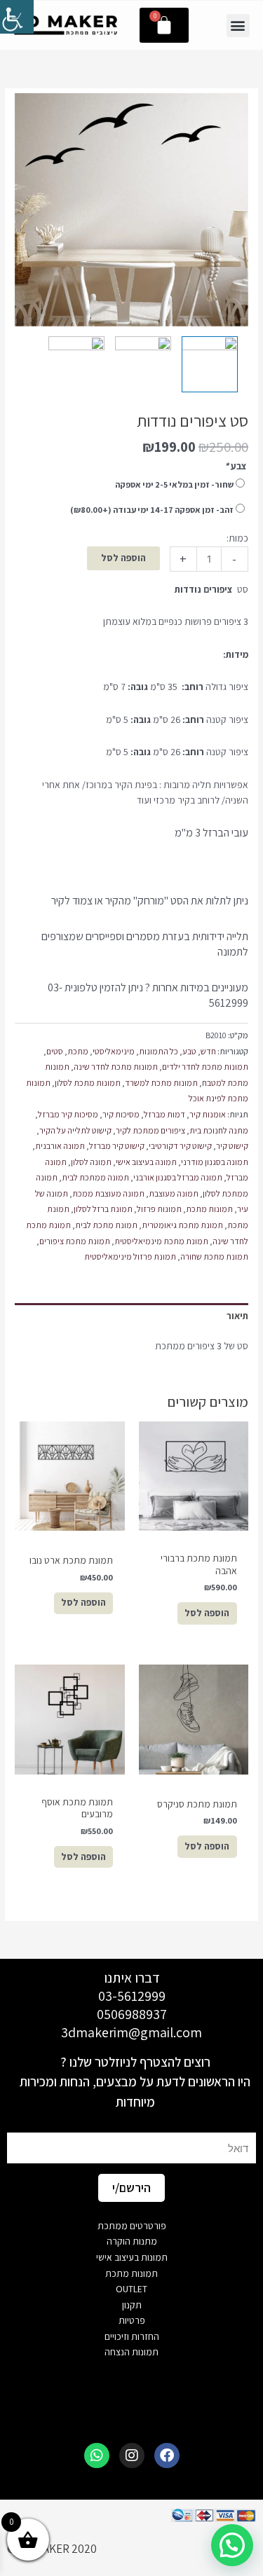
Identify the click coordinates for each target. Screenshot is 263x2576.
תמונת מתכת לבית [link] (106, 1225)
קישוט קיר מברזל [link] (117, 1146)
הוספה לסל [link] (123, 558)
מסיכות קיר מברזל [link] (68, 1114)
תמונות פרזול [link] (159, 1209)
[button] (238, 26)
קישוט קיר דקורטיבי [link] (180, 1146)
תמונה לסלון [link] (91, 1162)
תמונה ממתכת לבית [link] (95, 1177)
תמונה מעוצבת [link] (174, 1193)
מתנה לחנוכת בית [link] (219, 1130)
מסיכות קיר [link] (121, 1114)
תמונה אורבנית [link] (60, 1146)
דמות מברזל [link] (164, 1114)
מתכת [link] (78, 1051)
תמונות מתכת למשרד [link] (161, 1083)
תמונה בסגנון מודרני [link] (215, 1162)
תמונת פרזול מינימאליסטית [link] (130, 1256)
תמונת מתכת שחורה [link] (214, 1256)
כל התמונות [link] (159, 1051)
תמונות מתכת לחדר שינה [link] (116, 1067)
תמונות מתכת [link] (209, 1209)
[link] (17, 17)
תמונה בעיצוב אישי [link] (146, 1162)
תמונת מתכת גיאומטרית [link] (182, 1225)
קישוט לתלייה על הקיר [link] (75, 1130)
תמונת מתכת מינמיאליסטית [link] (161, 1241)
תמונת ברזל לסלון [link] (103, 1209)
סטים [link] (55, 1051)
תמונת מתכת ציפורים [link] (75, 1241)
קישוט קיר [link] (232, 1146)
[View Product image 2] (143, 364)
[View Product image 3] (76, 364)
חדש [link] (208, 1051)
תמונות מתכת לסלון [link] (88, 1083)
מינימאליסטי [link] (114, 1051)
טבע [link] (189, 1051)
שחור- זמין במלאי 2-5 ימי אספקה (174, 484)
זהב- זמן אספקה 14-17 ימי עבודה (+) (152, 510)
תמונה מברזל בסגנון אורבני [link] (178, 1177)
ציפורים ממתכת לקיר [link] (150, 1130)
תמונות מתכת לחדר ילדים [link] (205, 1067)
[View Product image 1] (210, 364)
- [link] (234, 559)
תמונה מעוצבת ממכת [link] (108, 1193)
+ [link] (183, 559)
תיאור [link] (237, 1316)
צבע (236, 466)
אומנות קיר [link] (208, 1114)
